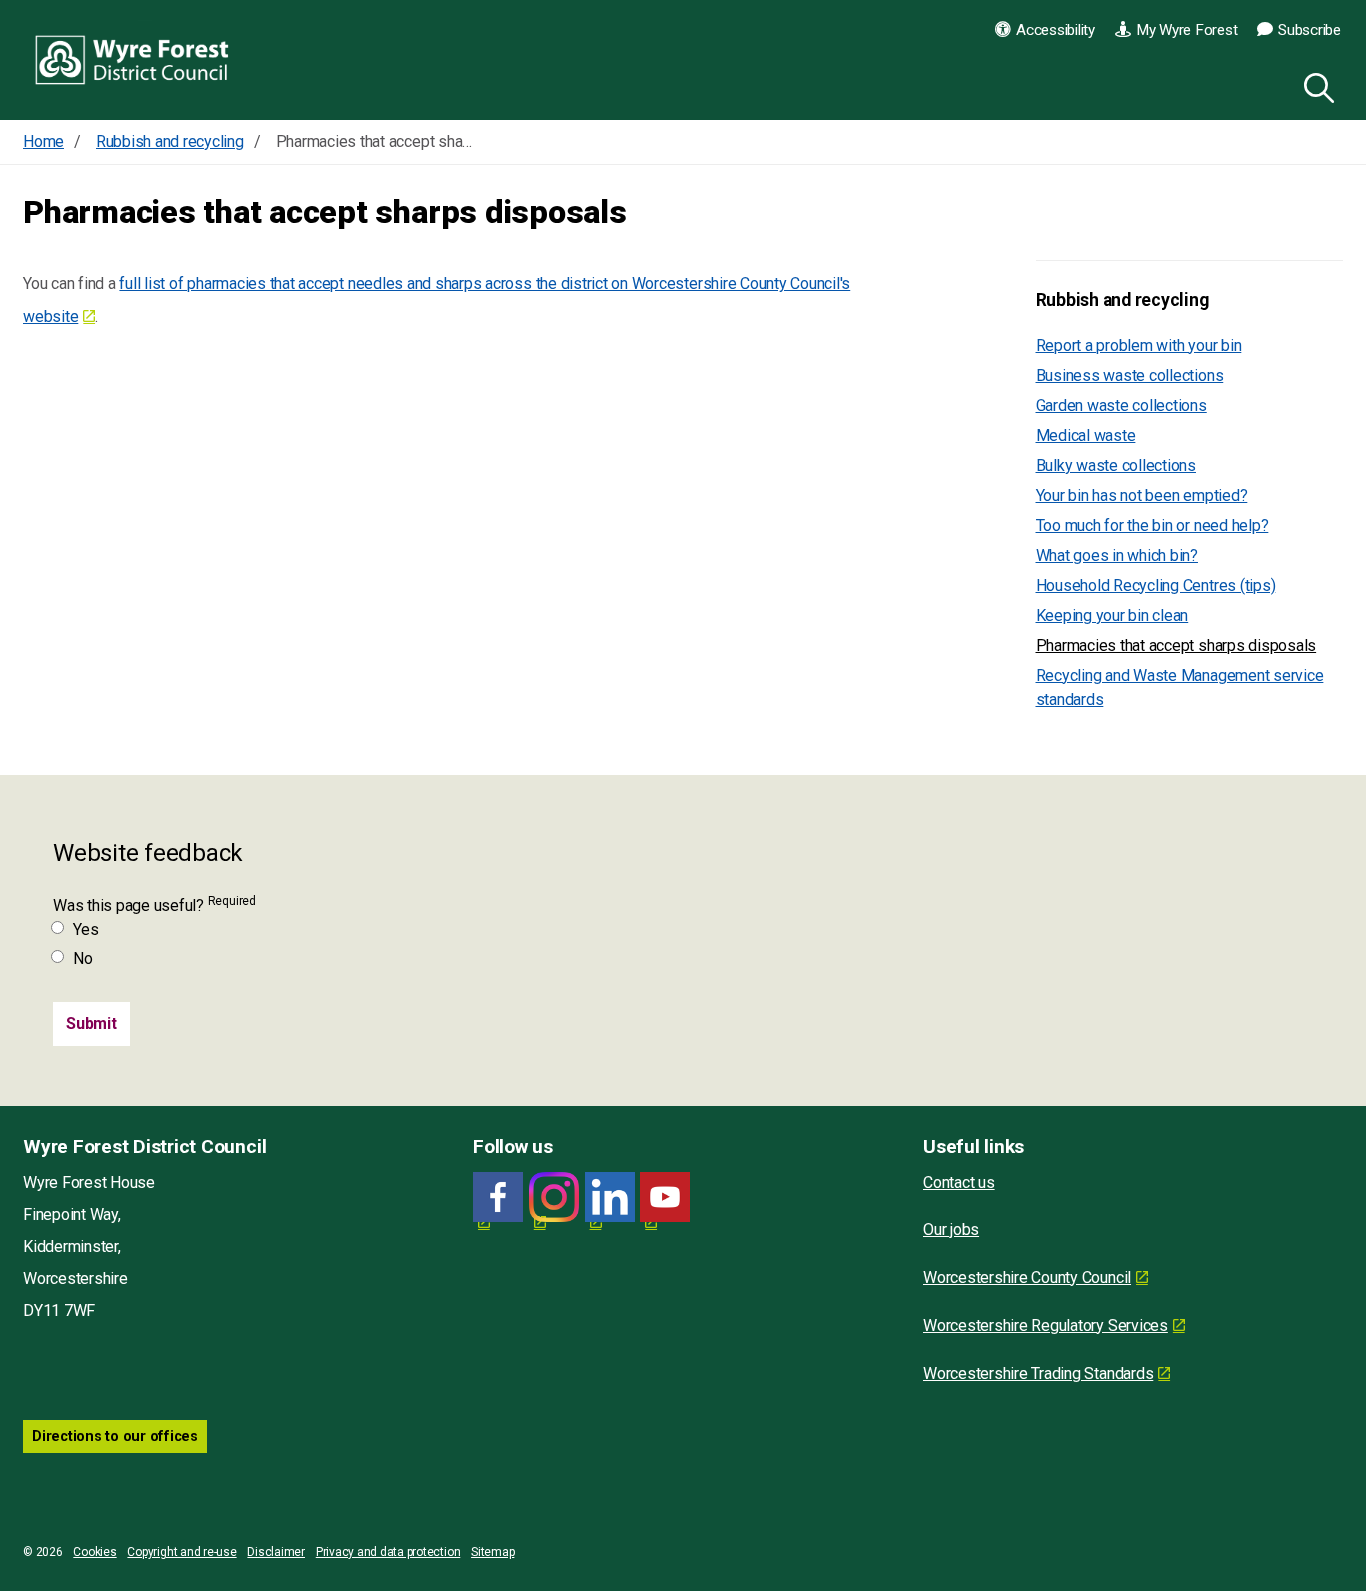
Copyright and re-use (181, 1552)
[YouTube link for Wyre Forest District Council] (665, 1197)
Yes (85, 929)
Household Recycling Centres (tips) (1156, 585)
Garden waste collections (1121, 405)
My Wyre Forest (1187, 30)
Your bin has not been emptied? (1142, 495)
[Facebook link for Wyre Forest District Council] (498, 1197)
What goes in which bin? (1117, 555)
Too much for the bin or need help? (1152, 525)
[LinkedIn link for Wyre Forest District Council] (610, 1197)
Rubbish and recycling (1122, 300)
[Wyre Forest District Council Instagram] (554, 1197)
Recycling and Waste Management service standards (1180, 687)
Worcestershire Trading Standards (1038, 1373)
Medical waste (1086, 435)
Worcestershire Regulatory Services (1045, 1325)
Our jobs (951, 1229)
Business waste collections (1130, 375)
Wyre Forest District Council (132, 60)
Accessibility (1055, 30)
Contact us (959, 1182)
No (83, 958)
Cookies (94, 1552)
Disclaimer (276, 1552)
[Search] (1315, 85)
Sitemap (492, 1552)
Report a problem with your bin (1139, 345)
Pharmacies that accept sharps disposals (1176, 645)
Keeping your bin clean (1112, 615)
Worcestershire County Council (1027, 1277)
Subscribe (1309, 30)
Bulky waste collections (1116, 465)
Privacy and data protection (388, 1552)
